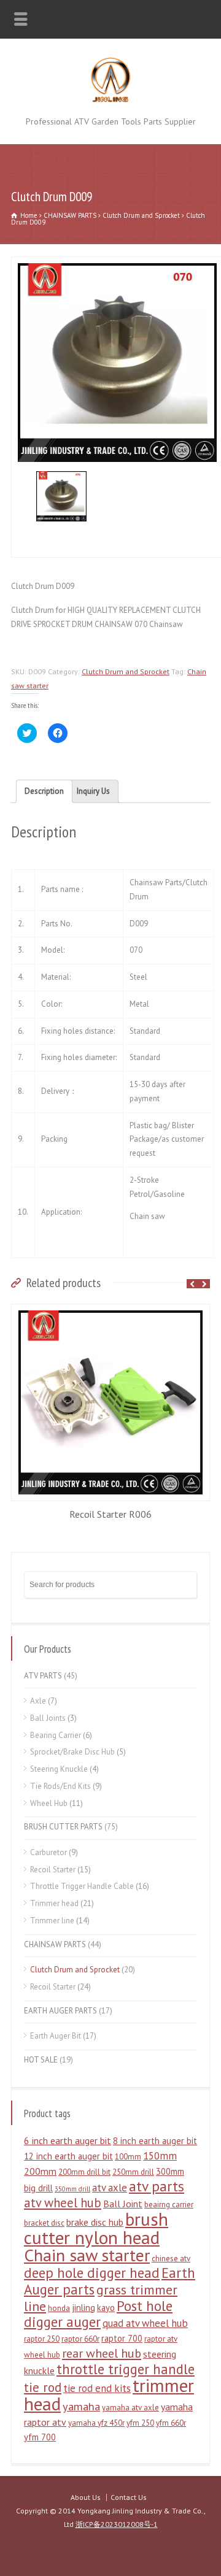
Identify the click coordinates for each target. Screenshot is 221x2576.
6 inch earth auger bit (68, 2140)
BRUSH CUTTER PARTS (63, 1827)
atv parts (157, 2186)
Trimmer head (54, 1903)
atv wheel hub (63, 2203)
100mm (128, 2157)
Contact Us (129, 2497)
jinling (83, 2308)
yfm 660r (171, 2423)
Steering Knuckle (59, 1769)
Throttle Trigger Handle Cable (82, 1886)
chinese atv (171, 2259)
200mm (40, 2171)
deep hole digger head (92, 2273)
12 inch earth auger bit (68, 2156)
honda (59, 2308)
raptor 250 (42, 2339)
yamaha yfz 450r (96, 2423)
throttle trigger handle (126, 2369)
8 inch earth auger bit (155, 2141)
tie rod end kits (97, 2388)
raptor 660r (80, 2339)
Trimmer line (52, 1920)
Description (44, 791)
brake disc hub (95, 2222)
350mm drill (72, 2189)
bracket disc (44, 2223)
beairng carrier (169, 2205)
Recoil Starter (53, 1870)
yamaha (81, 2406)
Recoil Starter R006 (110, 1514)
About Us (86, 2497)
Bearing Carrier (56, 1735)
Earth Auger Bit (56, 2036)
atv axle (110, 2188)
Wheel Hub (49, 1803)
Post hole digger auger (98, 2314)
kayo (106, 2308)
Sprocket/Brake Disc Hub (72, 1752)
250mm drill (133, 2172)
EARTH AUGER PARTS (60, 2011)
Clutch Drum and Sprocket (141, 215)
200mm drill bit (84, 2172)
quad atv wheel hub (145, 2323)
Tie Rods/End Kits (60, 1786)
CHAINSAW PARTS (70, 215)
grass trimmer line (101, 2298)
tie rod (43, 2387)
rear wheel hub (102, 2353)
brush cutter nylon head (96, 2228)
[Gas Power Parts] (111, 100)
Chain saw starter (87, 2255)
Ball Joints (48, 1718)
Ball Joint (123, 2204)
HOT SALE (41, 2060)
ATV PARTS (43, 1676)
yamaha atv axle (130, 2408)
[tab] (44, 791)
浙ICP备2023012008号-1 (117, 2524)
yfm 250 (140, 2423)
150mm (160, 2156)
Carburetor (48, 1852)
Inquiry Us (93, 791)
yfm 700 (40, 2437)
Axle (38, 1701)
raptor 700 (122, 2338)
